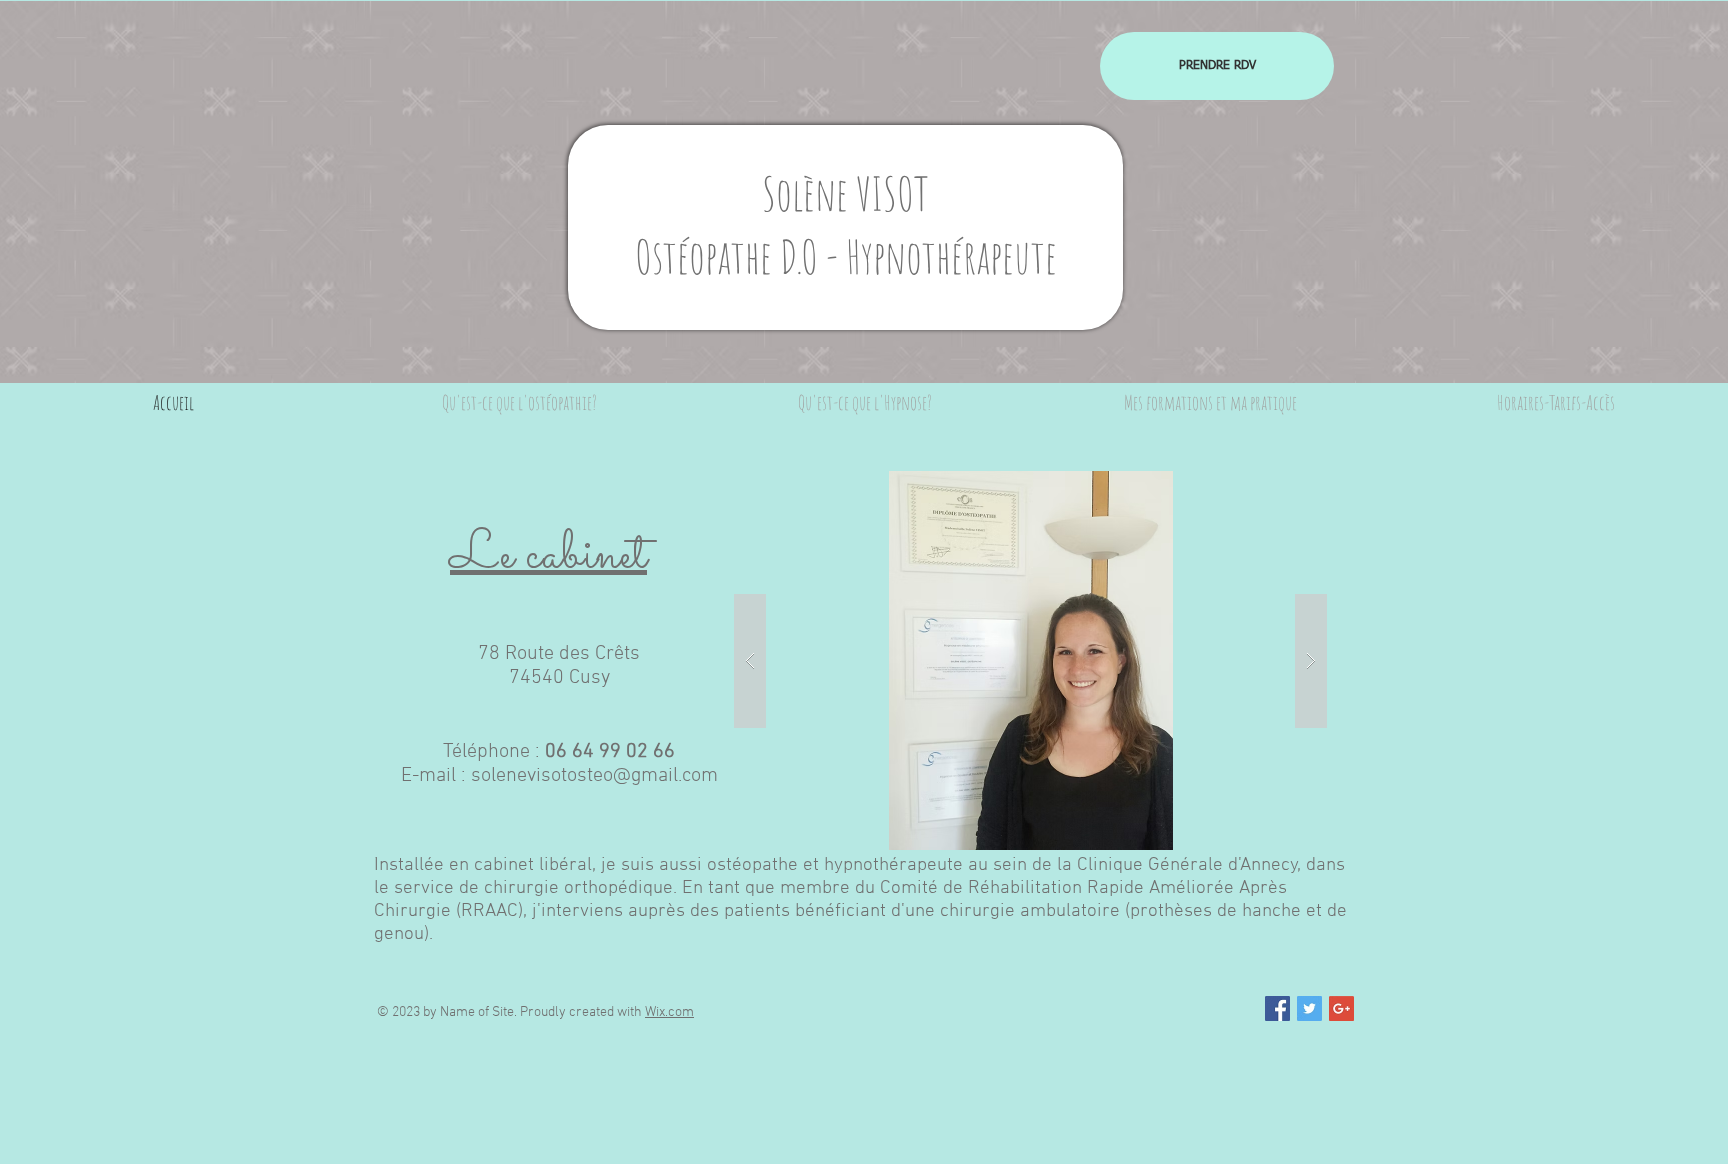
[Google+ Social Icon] (1341, 1008)
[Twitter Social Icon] (1309, 1008)
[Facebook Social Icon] (1277, 1008)
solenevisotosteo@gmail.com (594, 776)
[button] (1030, 660)
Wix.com (669, 1012)
